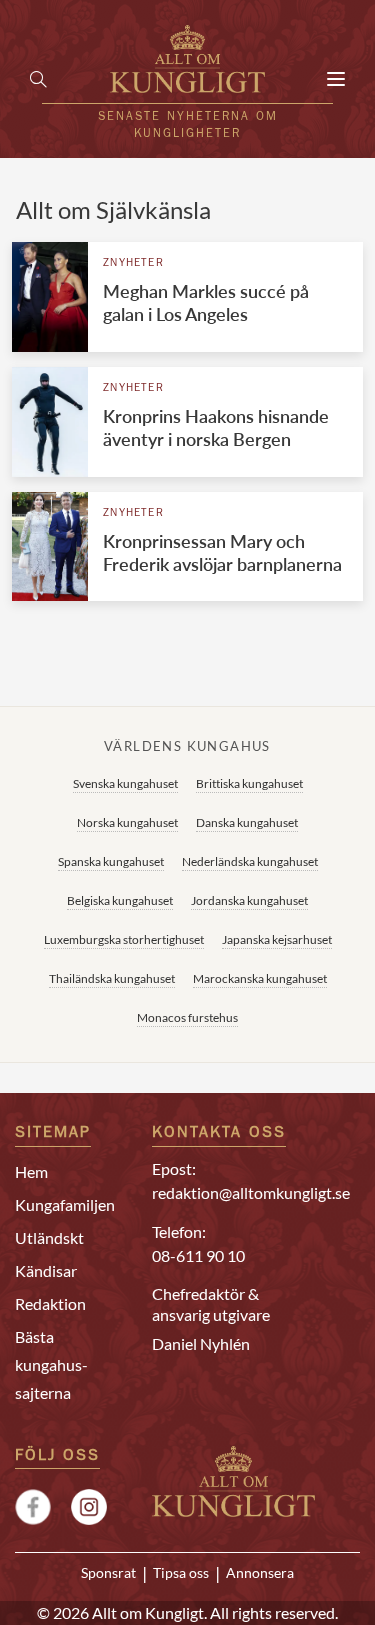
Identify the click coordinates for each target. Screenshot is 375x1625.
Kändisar (46, 1270)
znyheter (133, 263)
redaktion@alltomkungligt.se (251, 1192)
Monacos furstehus (187, 1017)
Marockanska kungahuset (260, 978)
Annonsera (260, 1573)
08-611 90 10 (198, 1255)
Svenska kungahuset (125, 783)
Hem (31, 1171)
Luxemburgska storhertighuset (124, 939)
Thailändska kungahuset (112, 978)
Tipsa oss (181, 1573)
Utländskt (49, 1237)
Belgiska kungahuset (120, 900)
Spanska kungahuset (111, 861)
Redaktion (50, 1303)
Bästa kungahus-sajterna (51, 1364)
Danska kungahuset (247, 822)
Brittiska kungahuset (249, 783)
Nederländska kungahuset (250, 861)
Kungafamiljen (65, 1204)
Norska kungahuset (127, 822)
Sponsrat (108, 1573)
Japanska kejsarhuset (277, 939)
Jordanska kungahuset (249, 900)
